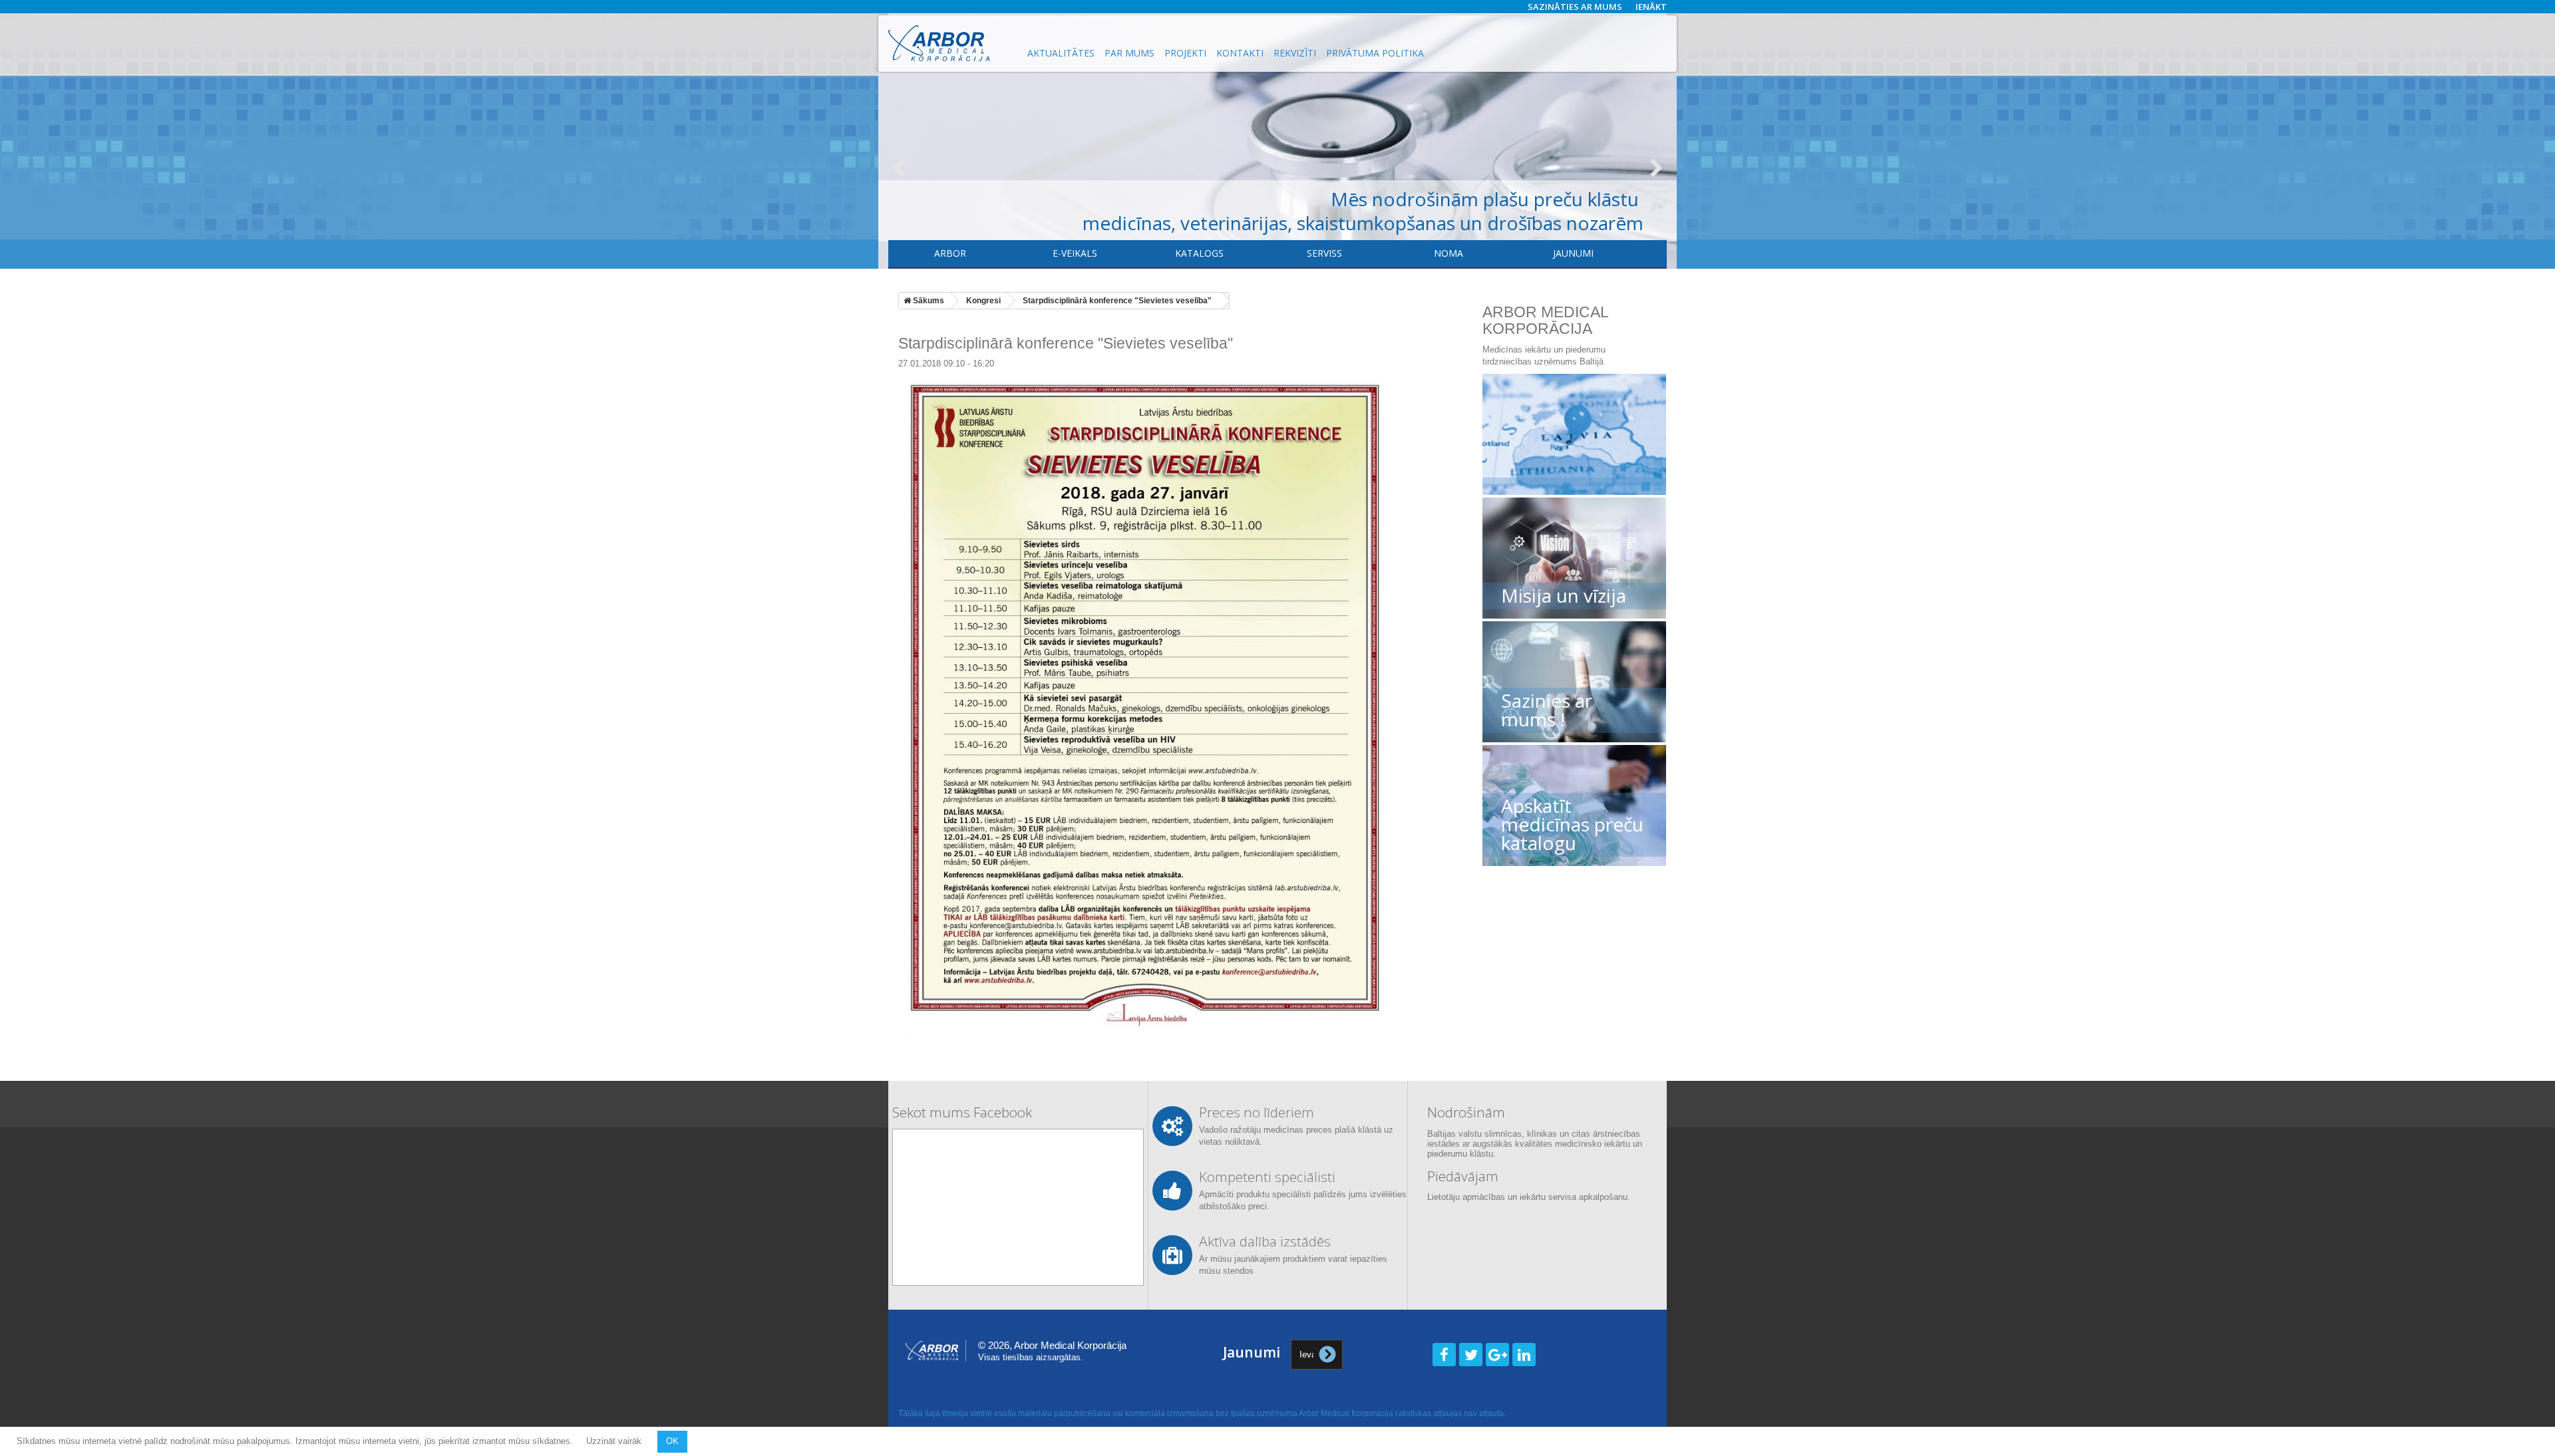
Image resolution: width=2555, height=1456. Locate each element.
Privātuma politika (1375, 53)
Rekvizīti (1295, 53)
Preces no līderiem (1257, 1112)
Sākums (928, 301)
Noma (1448, 253)
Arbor (950, 253)
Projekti (1185, 53)
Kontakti (1240, 53)
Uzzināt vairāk (615, 1441)
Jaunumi (1573, 253)
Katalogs (1199, 253)
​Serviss (1324, 253)
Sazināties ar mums (1575, 7)
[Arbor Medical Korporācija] (950, 43)
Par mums (1129, 53)
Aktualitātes (1061, 53)
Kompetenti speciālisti (1267, 1177)
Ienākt (1651, 7)
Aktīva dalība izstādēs (1265, 1241)
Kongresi (983, 301)
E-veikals (1075, 253)
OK (672, 1441)
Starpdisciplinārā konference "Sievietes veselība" (1117, 301)
